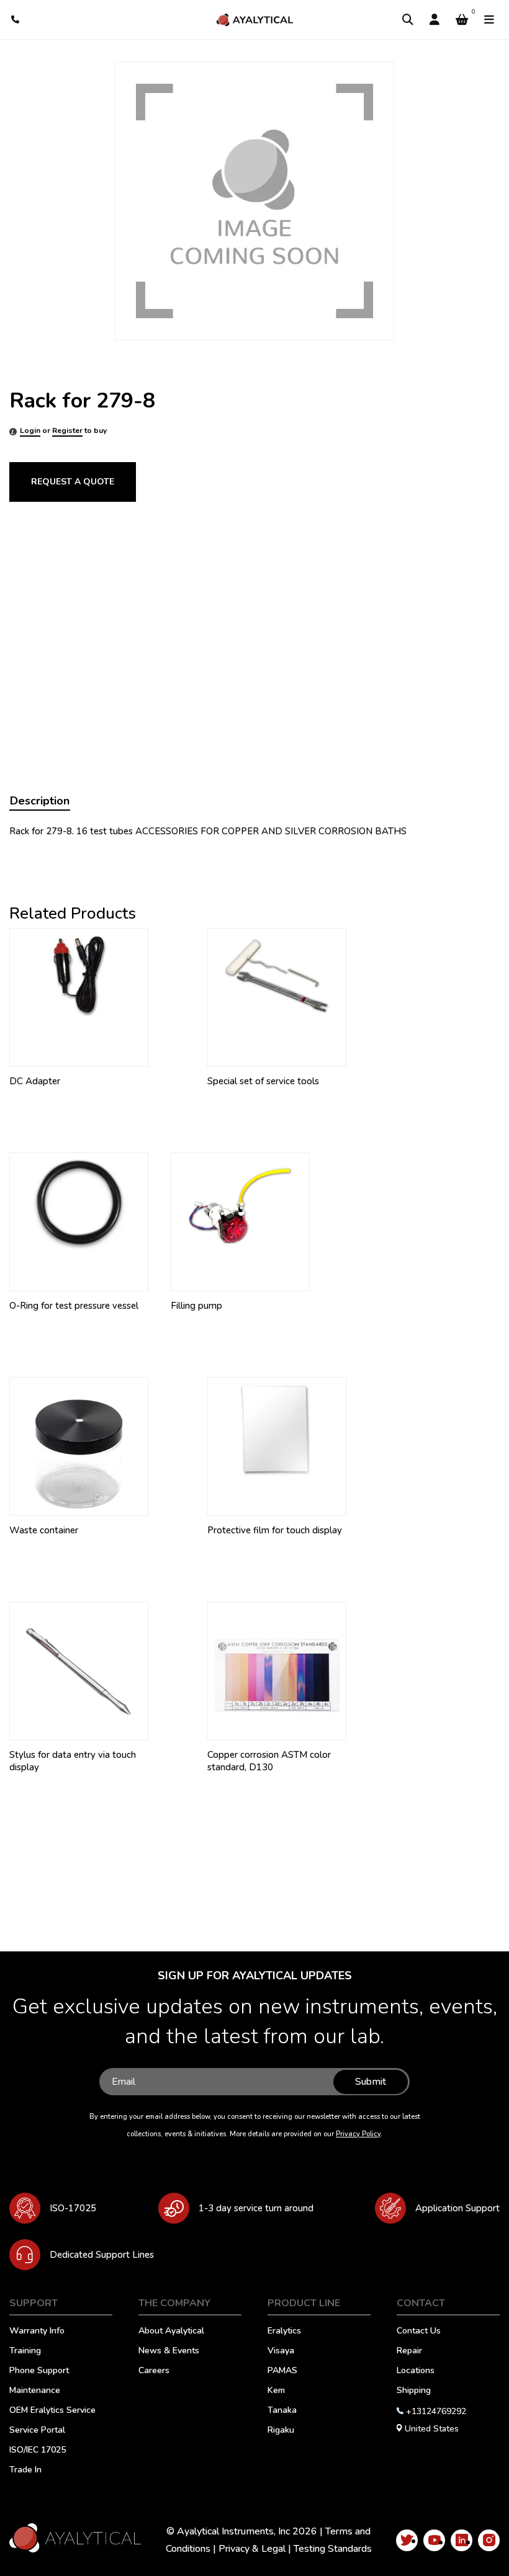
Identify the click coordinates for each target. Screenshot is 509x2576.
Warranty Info (37, 2332)
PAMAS (282, 2371)
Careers (154, 2371)
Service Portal (37, 2431)
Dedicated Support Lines (102, 2255)
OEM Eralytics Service (52, 2411)
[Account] (435, 20)
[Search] (408, 20)
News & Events (169, 2351)
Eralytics (284, 2332)
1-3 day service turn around (256, 2208)
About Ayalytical (171, 2332)
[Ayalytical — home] (254, 20)
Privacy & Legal (252, 2549)
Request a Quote (73, 482)
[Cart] (462, 20)
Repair (409, 2351)
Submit (371, 2082)
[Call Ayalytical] (16, 20)
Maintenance (35, 2391)
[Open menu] (489, 20)
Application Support (457, 2208)
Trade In (25, 2471)
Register (67, 430)
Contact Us (419, 2332)
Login (30, 430)
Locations (416, 2371)
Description (40, 801)
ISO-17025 (73, 2208)
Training (25, 2351)
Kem (276, 2391)
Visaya (281, 2351)
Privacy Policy (358, 2134)
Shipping (414, 2391)
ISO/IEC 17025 (38, 2451)
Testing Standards (333, 2549)
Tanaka (282, 2411)
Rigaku (281, 2431)
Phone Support (39, 2371)
